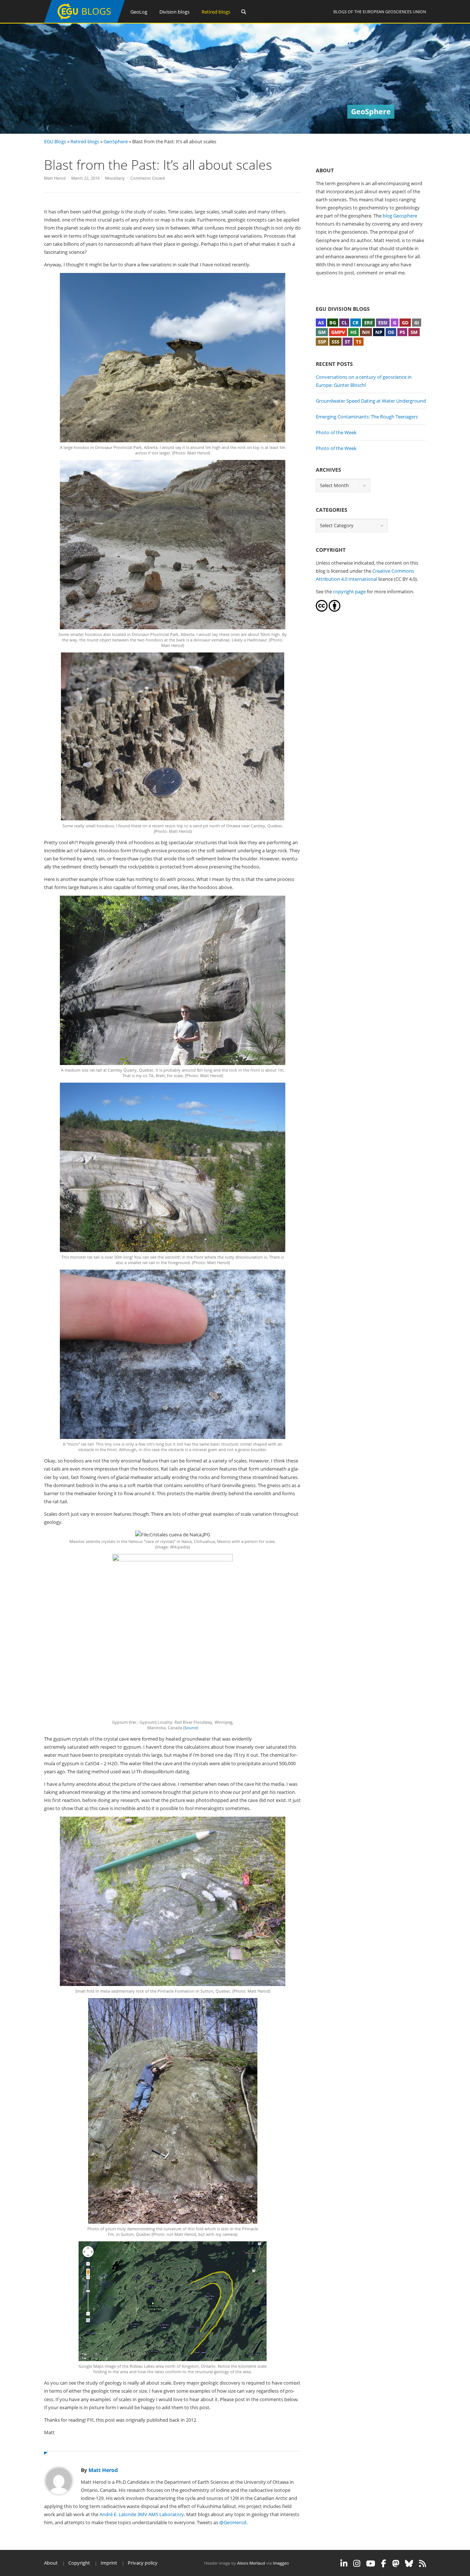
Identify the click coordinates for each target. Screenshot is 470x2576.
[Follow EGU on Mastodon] (396, 2564)
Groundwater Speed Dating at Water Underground (371, 401)
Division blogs (174, 12)
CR (356, 323)
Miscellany (115, 178)
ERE (368, 323)
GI (417, 323)
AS (321, 323)
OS (391, 332)
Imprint (109, 2563)
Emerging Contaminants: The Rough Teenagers (367, 417)
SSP (322, 342)
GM (322, 332)
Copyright (79, 2563)
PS (402, 332)
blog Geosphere (400, 216)
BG (333, 323)
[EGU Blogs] (84, 21)
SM (414, 332)
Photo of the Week (336, 432)
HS (353, 332)
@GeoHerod (233, 2522)
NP (379, 332)
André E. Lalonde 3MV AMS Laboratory (142, 2514)
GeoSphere (116, 141)
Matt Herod (55, 178)
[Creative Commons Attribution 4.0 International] (322, 610)
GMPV (338, 332)
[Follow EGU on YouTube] (371, 2564)
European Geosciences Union (394, 12)
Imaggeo (281, 2563)
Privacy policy (143, 2563)
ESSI (383, 323)
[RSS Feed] (422, 2564)
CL (344, 323)
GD (405, 323)
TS (359, 342)
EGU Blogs (55, 141)
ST (348, 342)
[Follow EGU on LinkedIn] (344, 2564)
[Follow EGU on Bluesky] (409, 2564)
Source (191, 1728)
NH (366, 332)
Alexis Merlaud (251, 2563)
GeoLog (139, 12)
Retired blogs (216, 12)
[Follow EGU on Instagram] (357, 2564)
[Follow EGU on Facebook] (384, 2564)
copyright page (349, 591)
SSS (335, 342)
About (51, 2563)
